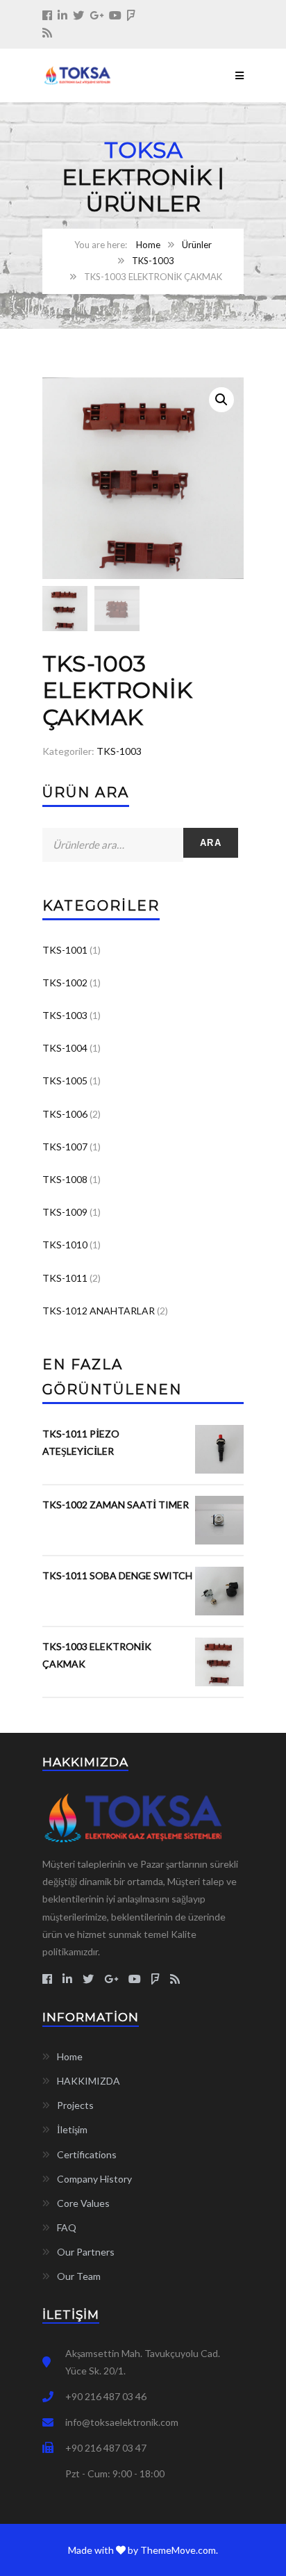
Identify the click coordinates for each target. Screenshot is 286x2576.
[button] (221, 400)
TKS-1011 (65, 1278)
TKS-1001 (65, 950)
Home (148, 245)
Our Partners (86, 2252)
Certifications (87, 2154)
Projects (75, 2105)
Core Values (83, 2203)
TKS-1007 (65, 1147)
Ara (211, 843)
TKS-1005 (65, 1081)
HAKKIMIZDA (89, 2081)
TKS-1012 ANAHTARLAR (99, 1311)
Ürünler (197, 245)
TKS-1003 (153, 261)
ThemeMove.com (178, 2550)
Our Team (79, 2276)
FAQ (67, 2227)
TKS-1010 (65, 1245)
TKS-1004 (65, 1048)
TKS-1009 (65, 1212)
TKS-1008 (65, 1179)
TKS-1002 (65, 983)
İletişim (72, 2129)
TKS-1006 (65, 1114)
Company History (94, 2179)
